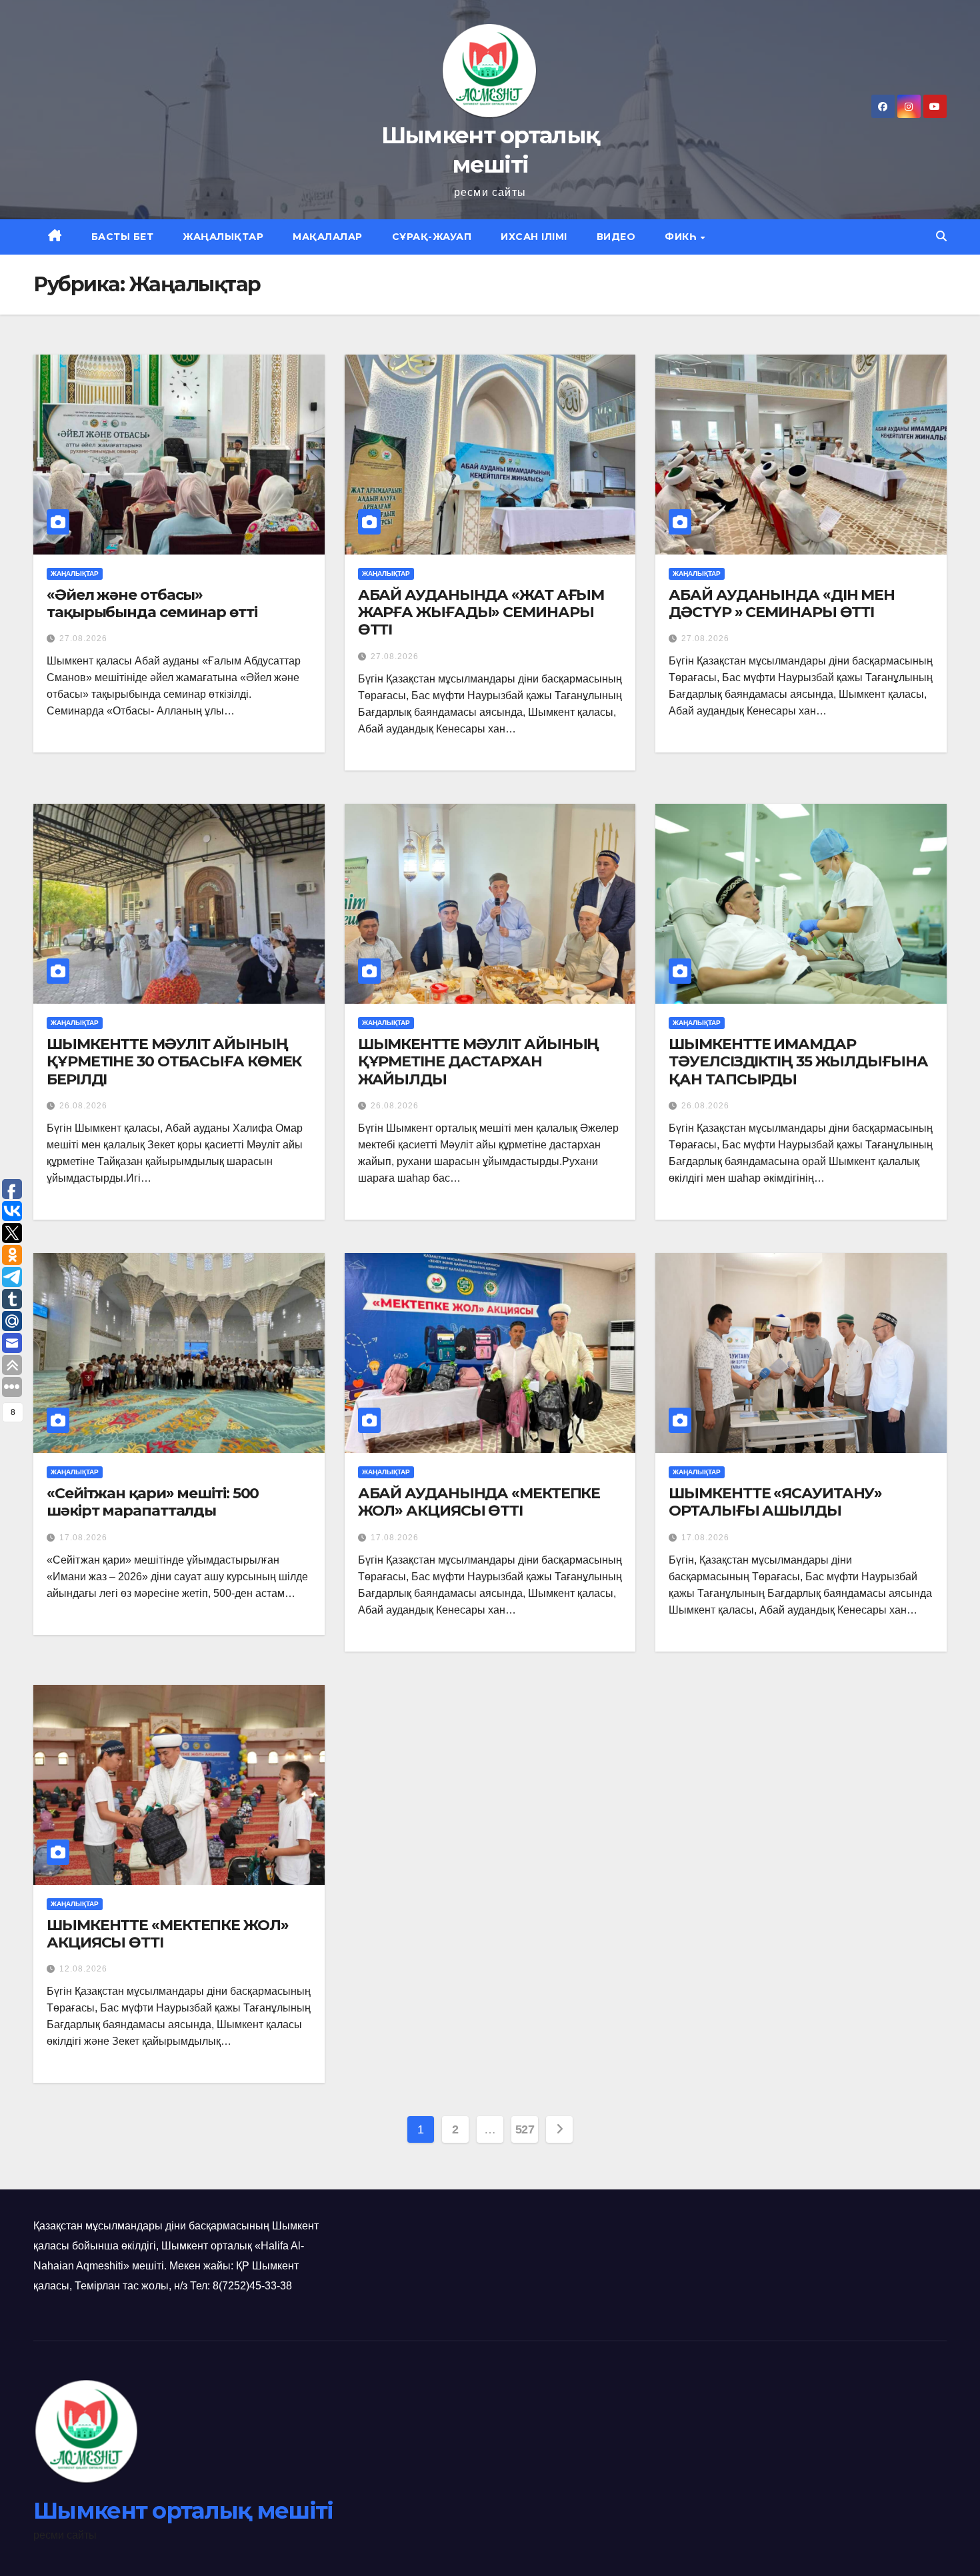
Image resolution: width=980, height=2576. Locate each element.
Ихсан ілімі (534, 237)
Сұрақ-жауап (432, 237)
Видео (616, 237)
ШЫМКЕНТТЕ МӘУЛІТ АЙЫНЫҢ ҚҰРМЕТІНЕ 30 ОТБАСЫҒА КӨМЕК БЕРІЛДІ (174, 1062)
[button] (941, 236)
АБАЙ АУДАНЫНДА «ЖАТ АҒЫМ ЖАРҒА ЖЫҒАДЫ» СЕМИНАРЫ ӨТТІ (481, 613)
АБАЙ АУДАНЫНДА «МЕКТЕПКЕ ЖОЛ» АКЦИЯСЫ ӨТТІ (479, 1502)
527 (525, 2129)
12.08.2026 (83, 1969)
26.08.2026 (83, 1106)
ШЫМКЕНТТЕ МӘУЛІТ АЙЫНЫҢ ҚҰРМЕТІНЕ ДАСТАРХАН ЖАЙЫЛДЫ (479, 1062)
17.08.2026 (83, 1538)
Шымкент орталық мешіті (183, 2511)
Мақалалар (328, 237)
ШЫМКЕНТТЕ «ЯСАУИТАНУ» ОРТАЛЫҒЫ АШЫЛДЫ (775, 1502)
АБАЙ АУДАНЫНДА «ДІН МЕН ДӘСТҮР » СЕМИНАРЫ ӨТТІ (782, 604)
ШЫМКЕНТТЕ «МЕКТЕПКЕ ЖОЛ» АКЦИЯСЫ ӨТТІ (168, 1934)
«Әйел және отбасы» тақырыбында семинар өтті (152, 604)
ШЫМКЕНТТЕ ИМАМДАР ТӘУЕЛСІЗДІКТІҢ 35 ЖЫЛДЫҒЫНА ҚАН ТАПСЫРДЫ (798, 1062)
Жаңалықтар (223, 237)
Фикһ (682, 237)
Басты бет (123, 237)
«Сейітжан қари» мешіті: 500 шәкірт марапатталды (153, 1502)
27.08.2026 (83, 639)
